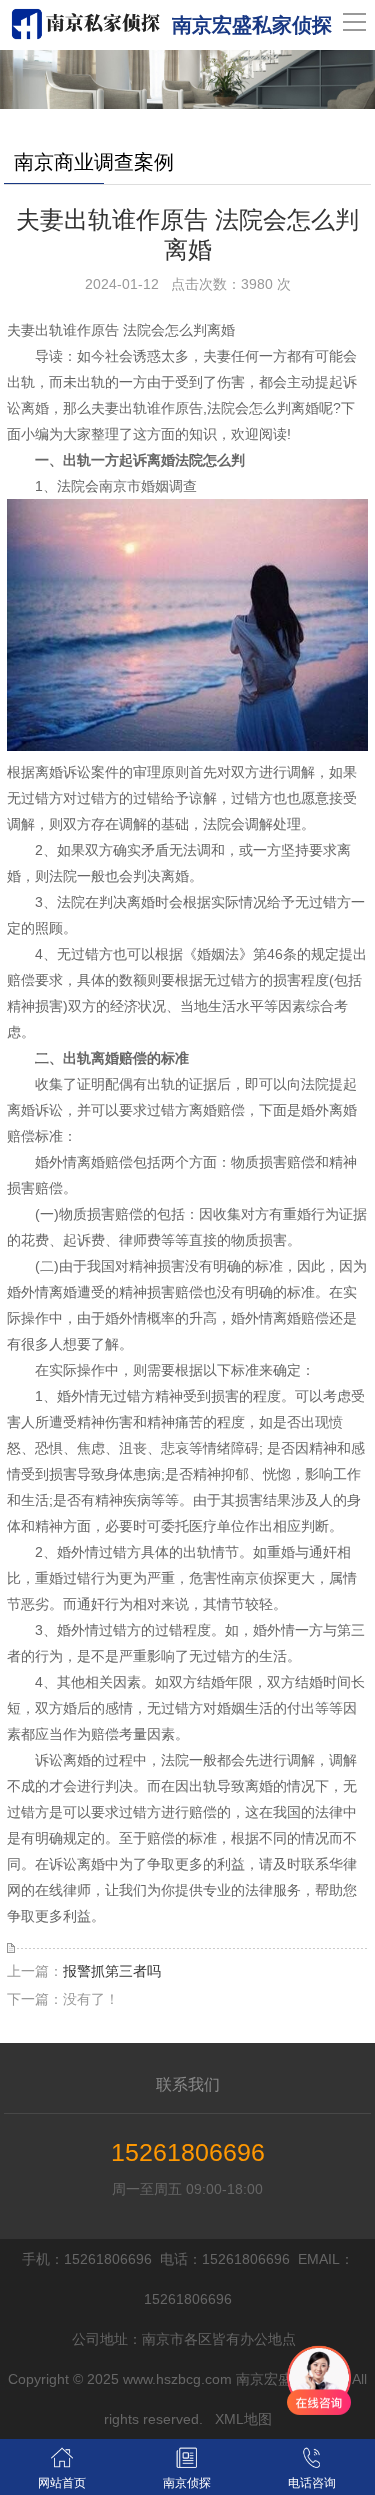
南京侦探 (187, 2483)
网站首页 (62, 2483)
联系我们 (188, 2084)
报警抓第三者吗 (112, 1971)
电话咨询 (312, 2483)
